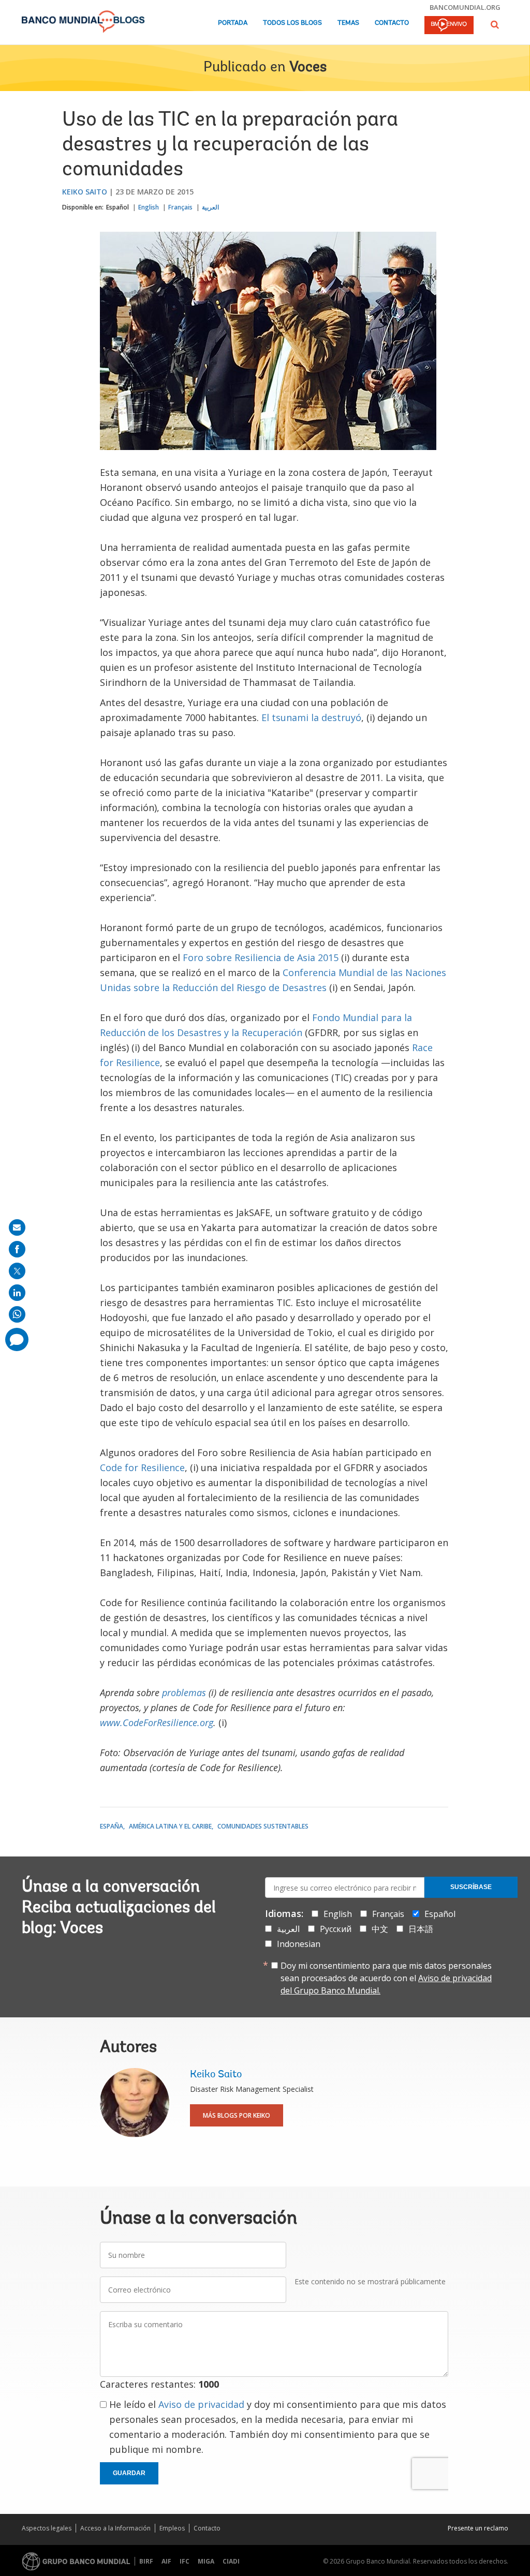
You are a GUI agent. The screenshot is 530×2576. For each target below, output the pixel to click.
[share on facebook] (17, 1249)
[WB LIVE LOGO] (449, 26)
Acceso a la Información (115, 2528)
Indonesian (299, 1944)
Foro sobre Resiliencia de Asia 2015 (261, 957)
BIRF (146, 2561)
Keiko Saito (85, 192)
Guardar (129, 2473)
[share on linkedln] (17, 1293)
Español (117, 207)
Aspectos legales (47, 2528)
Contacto (392, 23)
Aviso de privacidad (201, 2404)
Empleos (172, 2528)
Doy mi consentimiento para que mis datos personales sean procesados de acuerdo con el (386, 1978)
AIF (166, 2561)
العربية (210, 207)
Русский (336, 1929)
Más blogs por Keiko (237, 2115)
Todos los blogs (292, 23)
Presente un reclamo (478, 2528)
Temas (348, 23)
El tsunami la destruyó (311, 717)
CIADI (231, 2561)
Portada (233, 23)
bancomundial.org (465, 7)
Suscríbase (471, 1887)
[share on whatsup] (17, 1314)
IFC (185, 2561)
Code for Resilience (142, 1467)
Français (180, 207)
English (149, 207)
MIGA (206, 2561)
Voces (308, 68)
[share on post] (17, 1271)
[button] (495, 25)
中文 (380, 1929)
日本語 (421, 1929)
